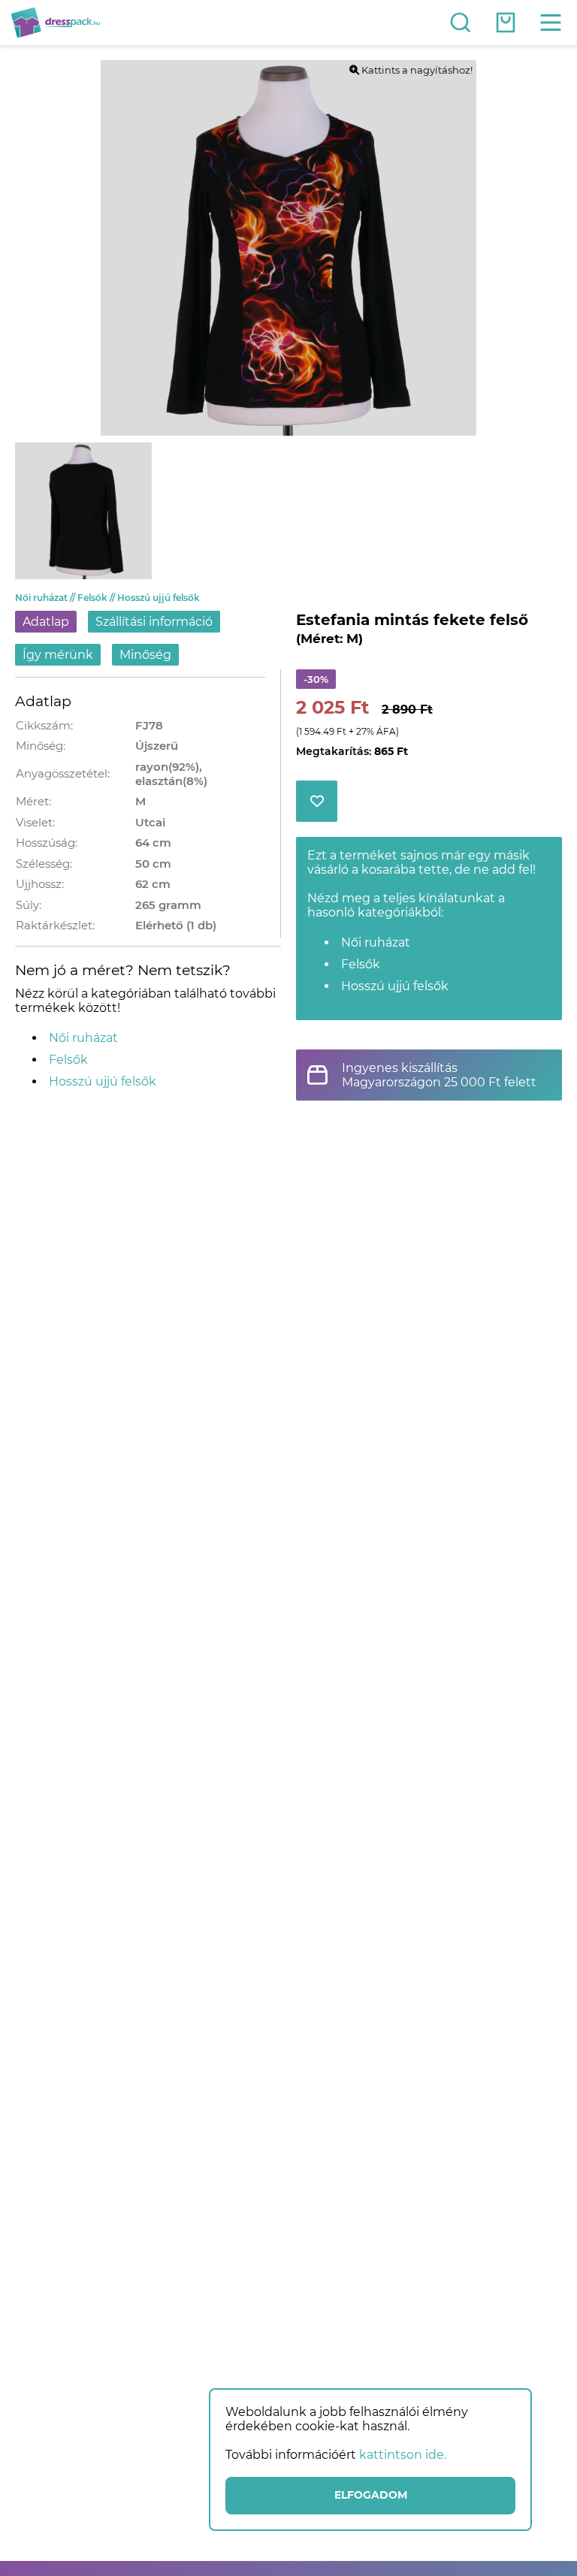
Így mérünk (58, 655)
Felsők (97, 598)
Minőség (145, 655)
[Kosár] (506, 23)
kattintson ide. (403, 2455)
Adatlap (46, 622)
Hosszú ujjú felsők (159, 598)
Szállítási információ (154, 622)
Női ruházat (46, 598)
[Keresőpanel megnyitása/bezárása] (461, 23)
